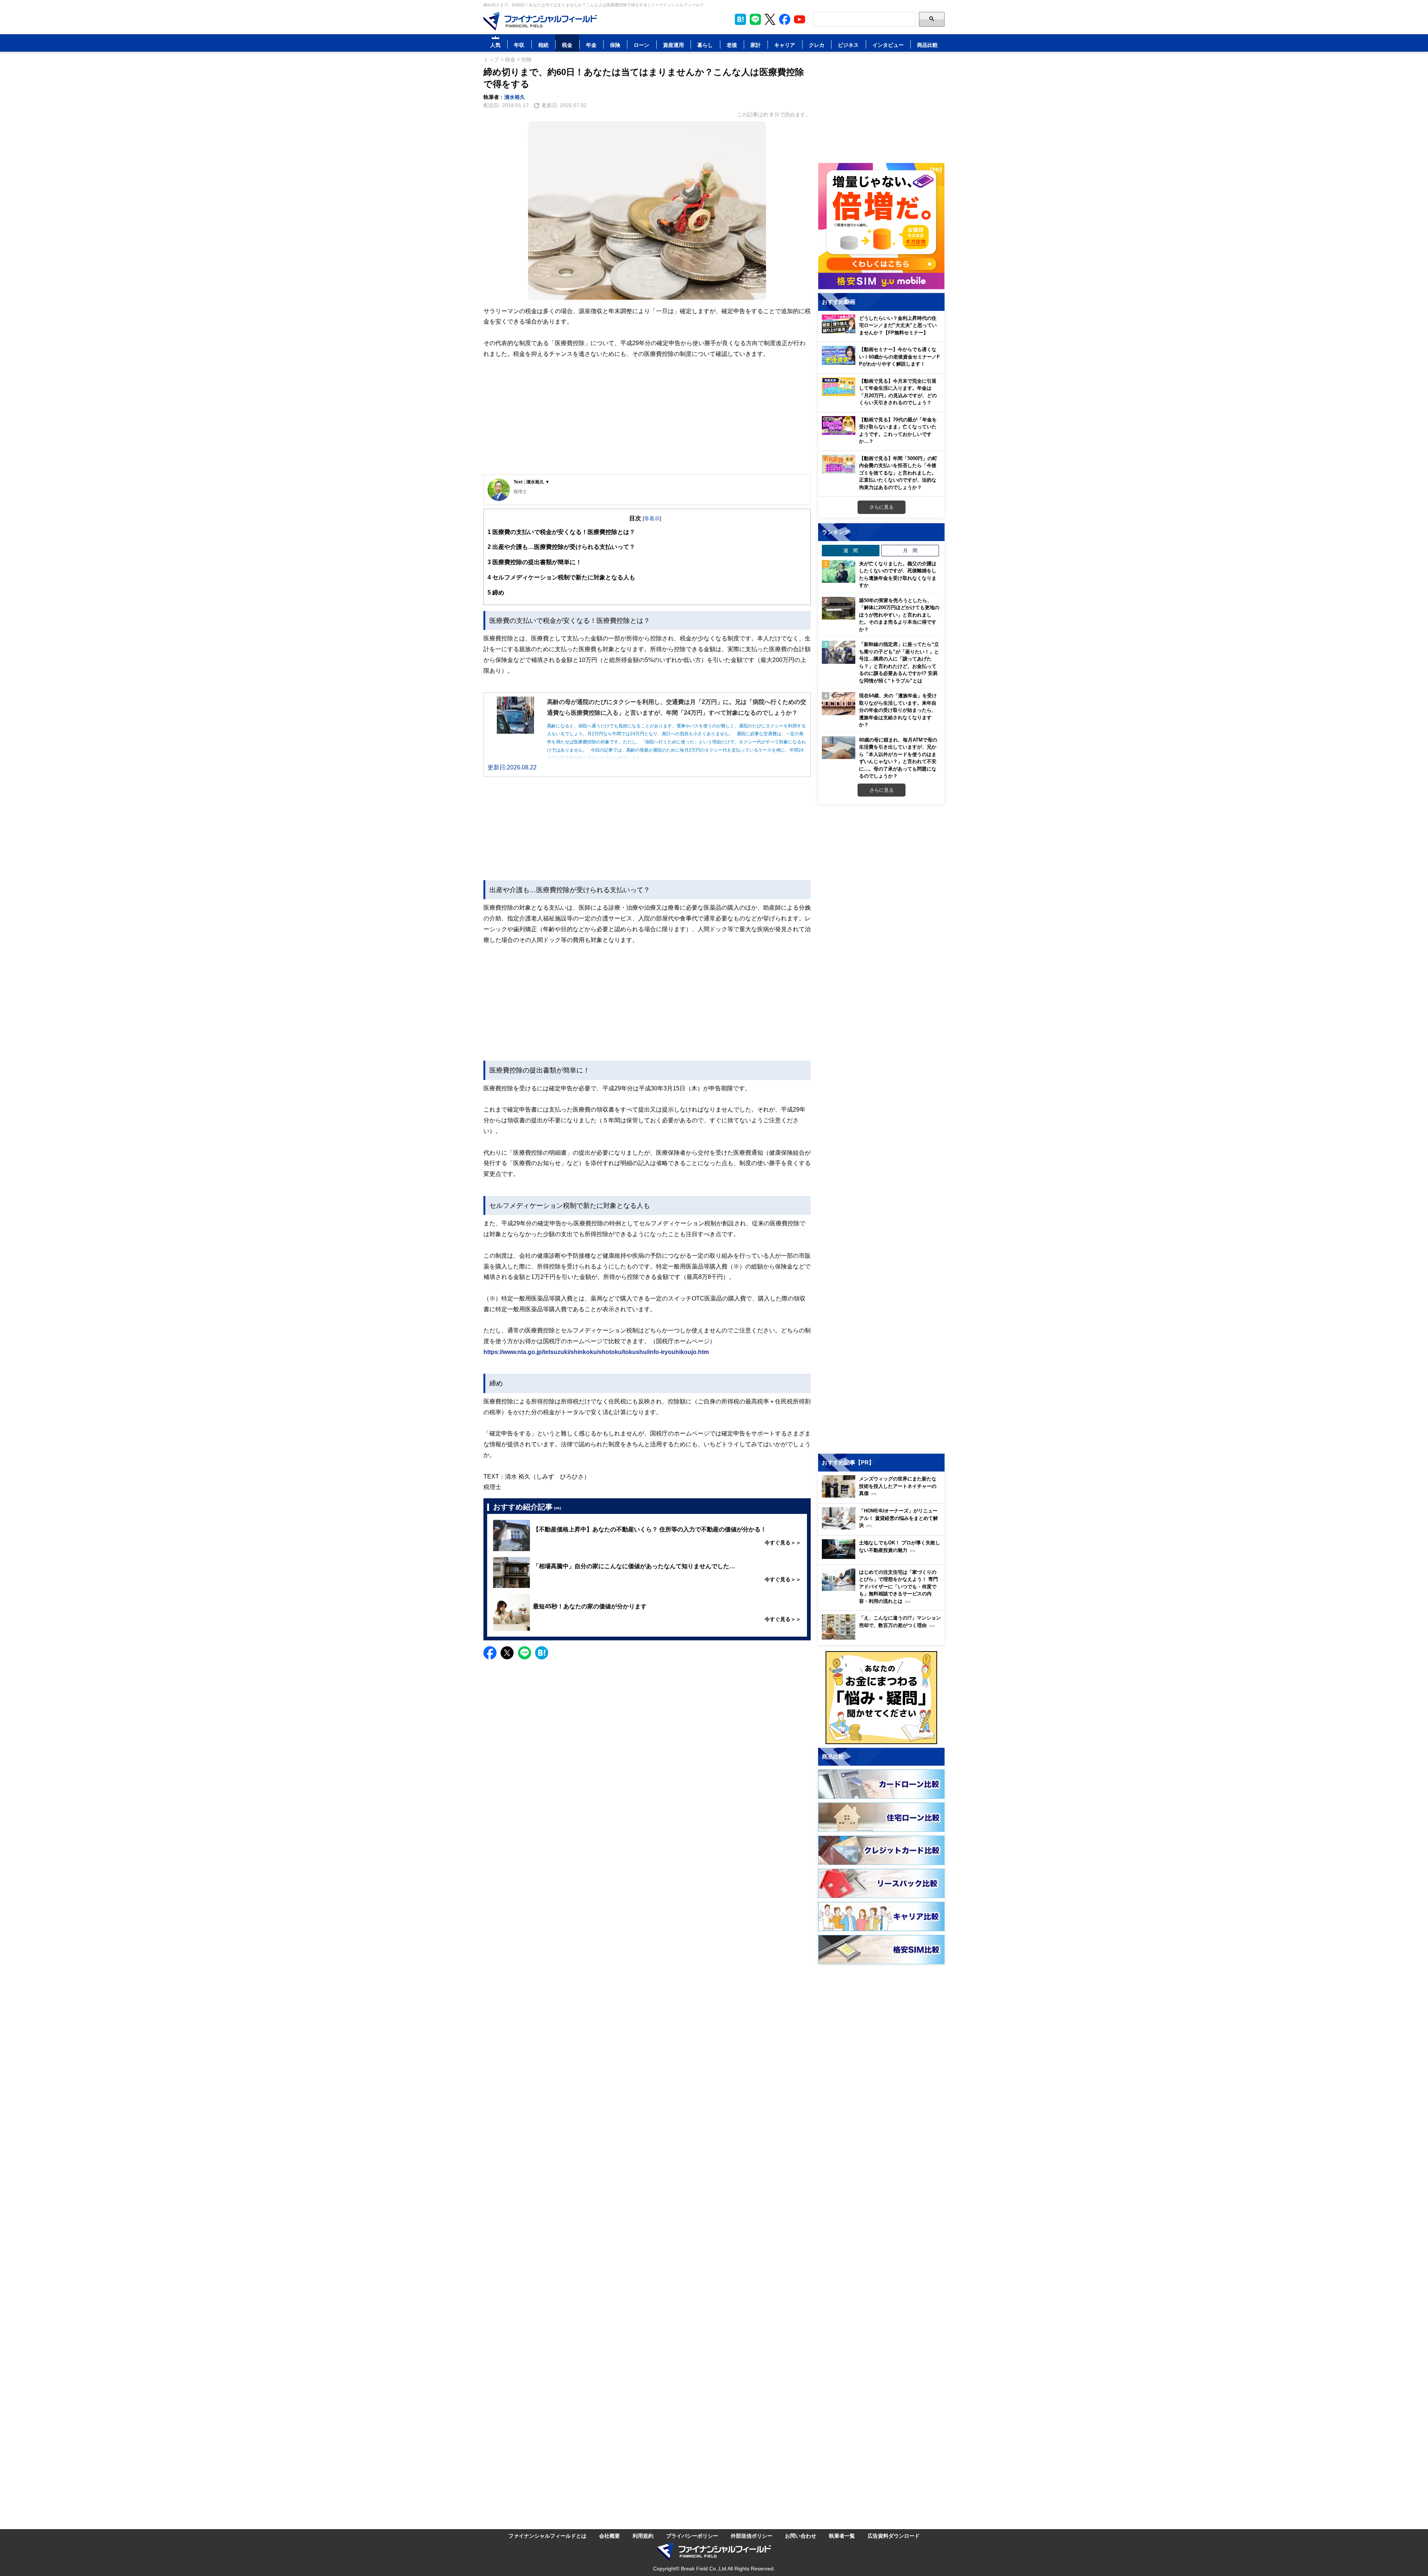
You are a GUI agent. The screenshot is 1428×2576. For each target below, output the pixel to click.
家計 (756, 45)
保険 (615, 45)
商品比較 (927, 45)
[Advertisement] (647, 417)
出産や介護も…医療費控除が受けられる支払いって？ (561, 547)
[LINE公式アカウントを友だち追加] (755, 19)
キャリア (785, 45)
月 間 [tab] (910, 550)
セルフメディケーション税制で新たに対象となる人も (561, 577)
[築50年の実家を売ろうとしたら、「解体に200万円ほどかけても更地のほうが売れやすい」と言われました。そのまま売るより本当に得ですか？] (839, 608)
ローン (641, 45)
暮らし (705, 45)
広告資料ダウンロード (894, 2536)
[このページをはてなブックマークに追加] (740, 19)
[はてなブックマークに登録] (542, 1653)
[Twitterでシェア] (507, 1653)
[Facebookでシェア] (490, 1653)
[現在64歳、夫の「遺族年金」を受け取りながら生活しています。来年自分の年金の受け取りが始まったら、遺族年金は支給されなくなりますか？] (839, 704)
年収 (519, 45)
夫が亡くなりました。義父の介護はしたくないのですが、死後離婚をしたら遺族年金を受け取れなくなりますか (898, 574)
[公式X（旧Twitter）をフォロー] (770, 19)
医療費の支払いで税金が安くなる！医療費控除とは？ (561, 532)
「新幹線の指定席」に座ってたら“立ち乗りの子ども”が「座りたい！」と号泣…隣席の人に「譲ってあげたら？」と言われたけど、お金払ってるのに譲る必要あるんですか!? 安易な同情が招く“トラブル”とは (899, 662)
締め (496, 592)
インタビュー (888, 45)
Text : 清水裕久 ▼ (532, 482)
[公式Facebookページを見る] (785, 19)
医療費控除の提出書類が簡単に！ (535, 562)
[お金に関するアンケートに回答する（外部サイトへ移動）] (881, 1698)
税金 (567, 45)
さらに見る (882, 507)
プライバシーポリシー (692, 2536)
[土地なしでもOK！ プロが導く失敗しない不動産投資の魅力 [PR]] (883, 1557)
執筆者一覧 (842, 2536)
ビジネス (848, 45)
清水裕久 (515, 97)
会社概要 (610, 2536)
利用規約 (643, 2536)
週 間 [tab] (851, 550)
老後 (732, 45)
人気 (495, 45)
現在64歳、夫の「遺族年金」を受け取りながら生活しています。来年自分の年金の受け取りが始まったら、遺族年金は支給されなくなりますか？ (898, 710)
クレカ (817, 45)
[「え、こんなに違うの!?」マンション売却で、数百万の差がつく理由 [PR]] (883, 1638)
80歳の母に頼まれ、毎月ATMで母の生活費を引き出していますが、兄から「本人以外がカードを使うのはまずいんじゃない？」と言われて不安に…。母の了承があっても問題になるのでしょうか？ (898, 758)
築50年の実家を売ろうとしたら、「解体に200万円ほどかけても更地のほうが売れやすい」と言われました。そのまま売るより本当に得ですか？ (899, 615)
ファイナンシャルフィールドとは (547, 2536)
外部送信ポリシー (752, 2536)
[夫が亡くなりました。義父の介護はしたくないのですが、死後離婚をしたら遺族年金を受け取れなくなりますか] (839, 572)
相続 (543, 45)
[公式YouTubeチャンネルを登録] (800, 19)
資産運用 (673, 45)
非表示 (652, 518)
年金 (591, 45)
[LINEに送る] (525, 1653)
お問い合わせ (801, 2536)
